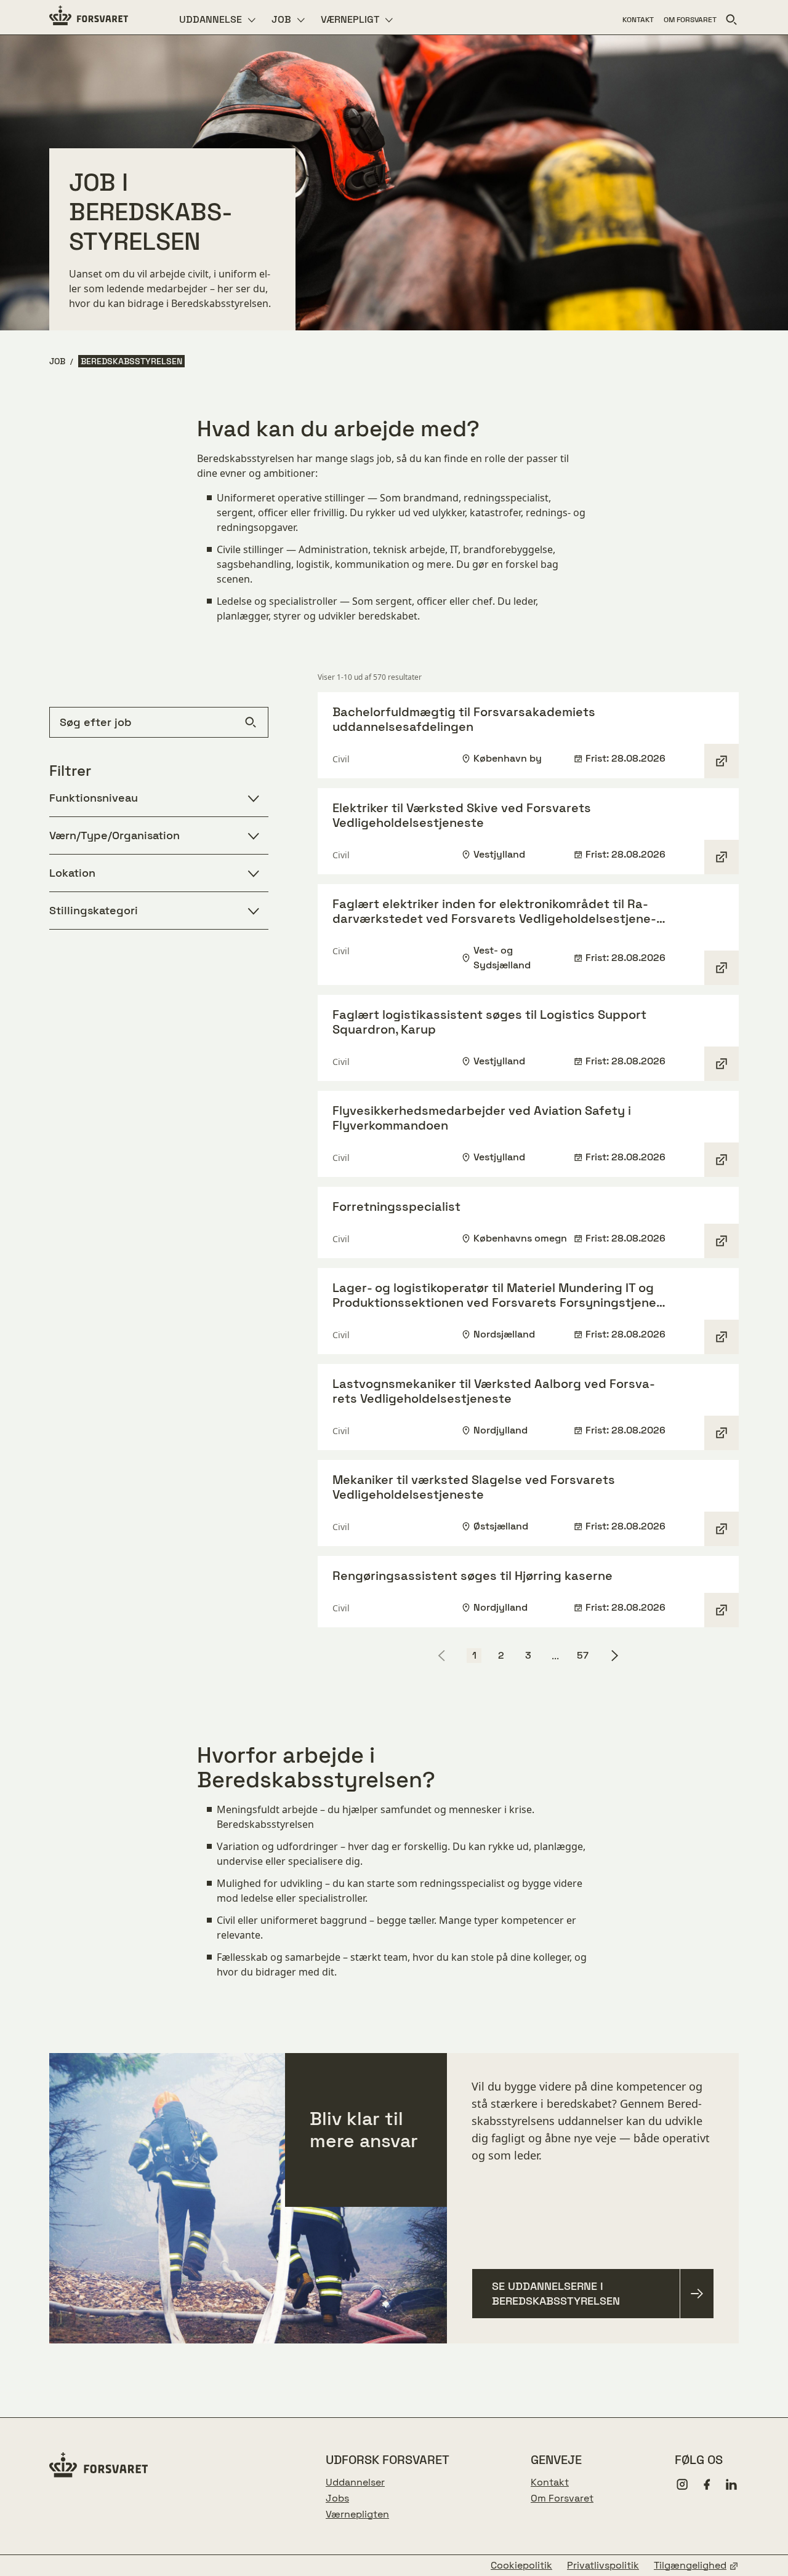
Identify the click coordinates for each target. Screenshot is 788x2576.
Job (57, 361)
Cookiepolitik (521, 2566)
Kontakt (550, 2482)
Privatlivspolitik (603, 2566)
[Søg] (731, 20)
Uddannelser (355, 2482)
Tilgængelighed (690, 2566)
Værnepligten (357, 2514)
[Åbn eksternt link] (722, 761)
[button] (474, 1656)
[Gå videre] (614, 1656)
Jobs (337, 2498)
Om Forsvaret (562, 2498)
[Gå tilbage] (442, 1656)
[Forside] (89, 17)
